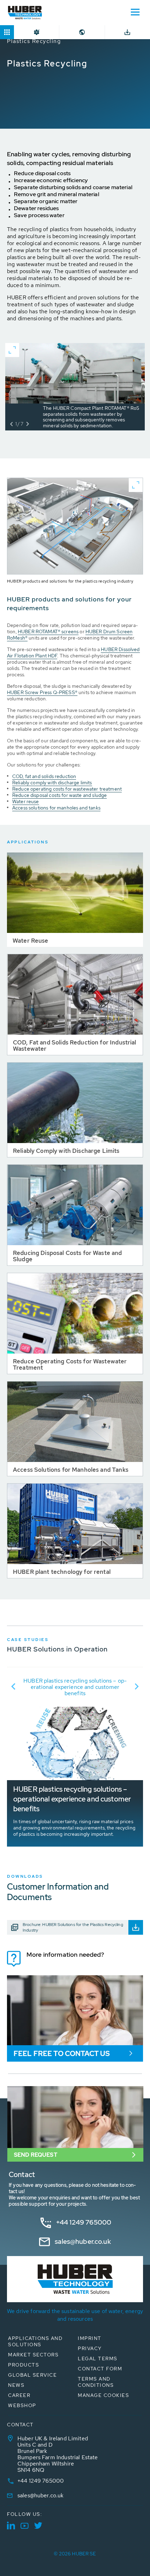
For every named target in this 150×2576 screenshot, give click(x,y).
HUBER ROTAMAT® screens (48, 631)
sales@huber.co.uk (83, 2242)
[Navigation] (135, 12)
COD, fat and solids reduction (44, 776)
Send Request (36, 2155)
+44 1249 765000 (84, 2222)
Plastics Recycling (34, 41)
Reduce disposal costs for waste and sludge (59, 795)
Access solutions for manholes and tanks (56, 808)
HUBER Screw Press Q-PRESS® (42, 692)
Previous (13, 1686)
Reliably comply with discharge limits (52, 783)
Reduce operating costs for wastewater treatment (67, 789)
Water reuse (26, 801)
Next (137, 1686)
